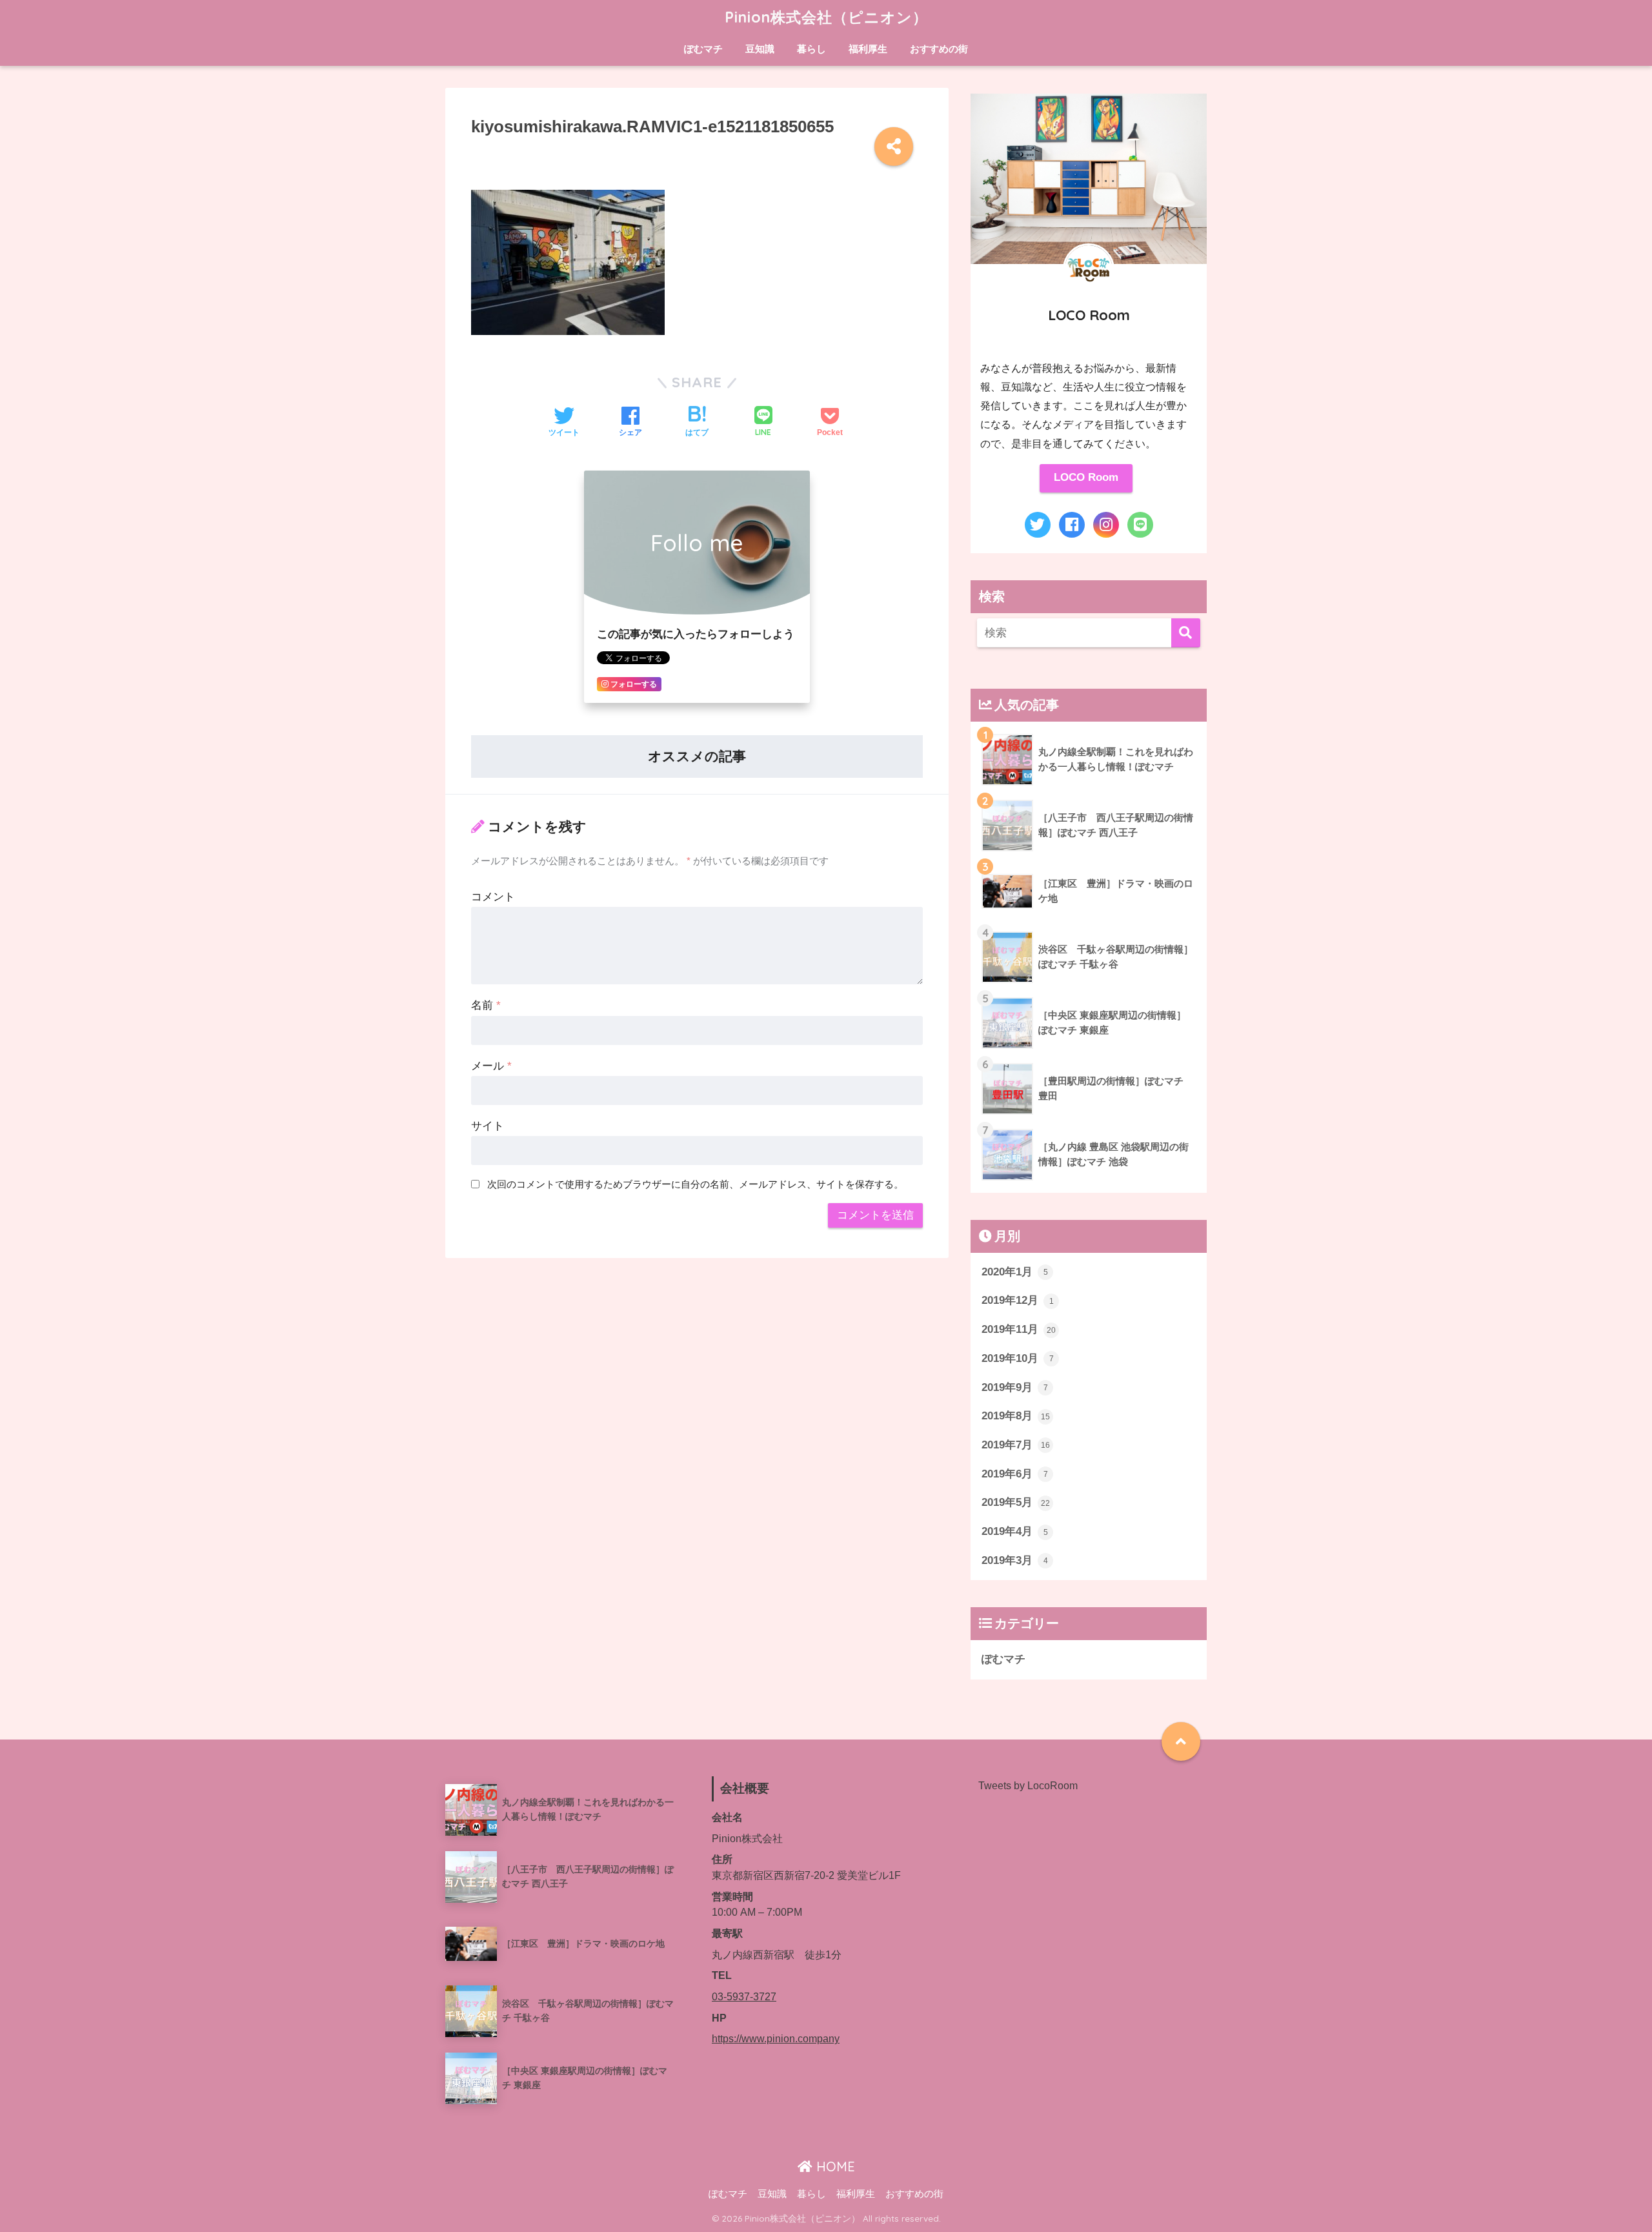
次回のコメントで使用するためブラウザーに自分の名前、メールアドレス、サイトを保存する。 (695, 1184)
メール (491, 1066)
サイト (488, 1126)
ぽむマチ (703, 49)
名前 (486, 1005)
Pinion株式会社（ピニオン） (826, 17)
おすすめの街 (939, 49)
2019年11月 (1019, 1329)
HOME (834, 2166)
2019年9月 (1015, 1387)
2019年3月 (1015, 1560)
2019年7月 (1016, 1445)
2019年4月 (1015, 1531)
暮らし (811, 49)
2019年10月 (1018, 1358)
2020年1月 (1015, 1272)
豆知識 (760, 49)
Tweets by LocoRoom (1028, 1786)
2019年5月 (1016, 1502)
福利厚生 (868, 49)
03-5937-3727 (744, 1997)
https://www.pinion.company (776, 2039)
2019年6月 (1015, 1474)
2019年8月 (1016, 1416)
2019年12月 (1018, 1300)
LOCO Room (1086, 477)
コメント (493, 897)
